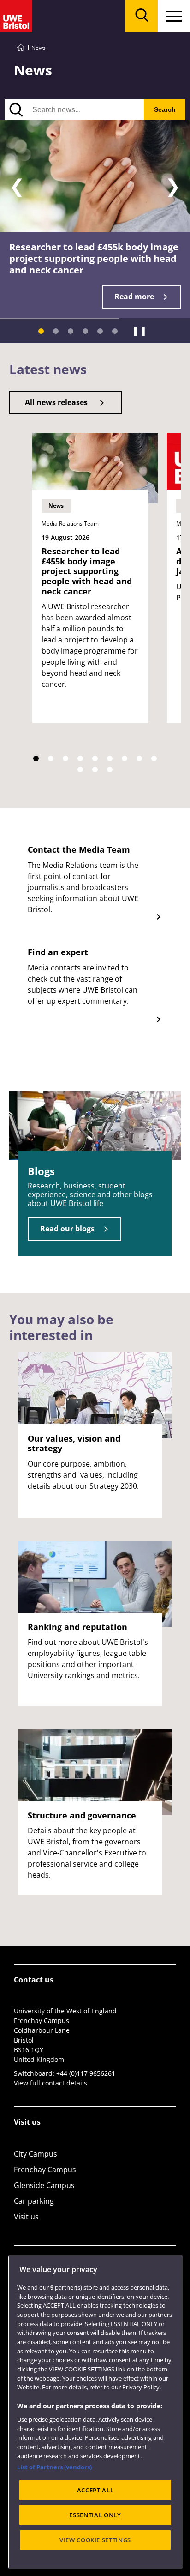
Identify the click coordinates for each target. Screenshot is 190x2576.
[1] (36, 758)
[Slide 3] (71, 331)
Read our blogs (67, 1229)
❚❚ (139, 331)
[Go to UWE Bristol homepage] (21, 48)
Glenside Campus (44, 2185)
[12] (110, 770)
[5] (95, 758)
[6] (110, 758)
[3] (65, 758)
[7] (125, 758)
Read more (134, 297)
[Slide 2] (56, 331)
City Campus (36, 2154)
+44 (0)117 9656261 (86, 2073)
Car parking (34, 2201)
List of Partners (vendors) (54, 2467)
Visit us (26, 2217)
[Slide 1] (41, 331)
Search (165, 109)
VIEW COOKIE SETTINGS (95, 2540)
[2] (51, 758)
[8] (139, 758)
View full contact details (50, 2083)
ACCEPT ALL (95, 2490)
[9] (154, 758)
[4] (80, 758)
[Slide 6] (115, 331)
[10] (80, 770)
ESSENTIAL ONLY (95, 2515)
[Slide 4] (85, 331)
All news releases (56, 402)
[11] (95, 770)
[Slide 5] (100, 331)
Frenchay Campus (45, 2170)
